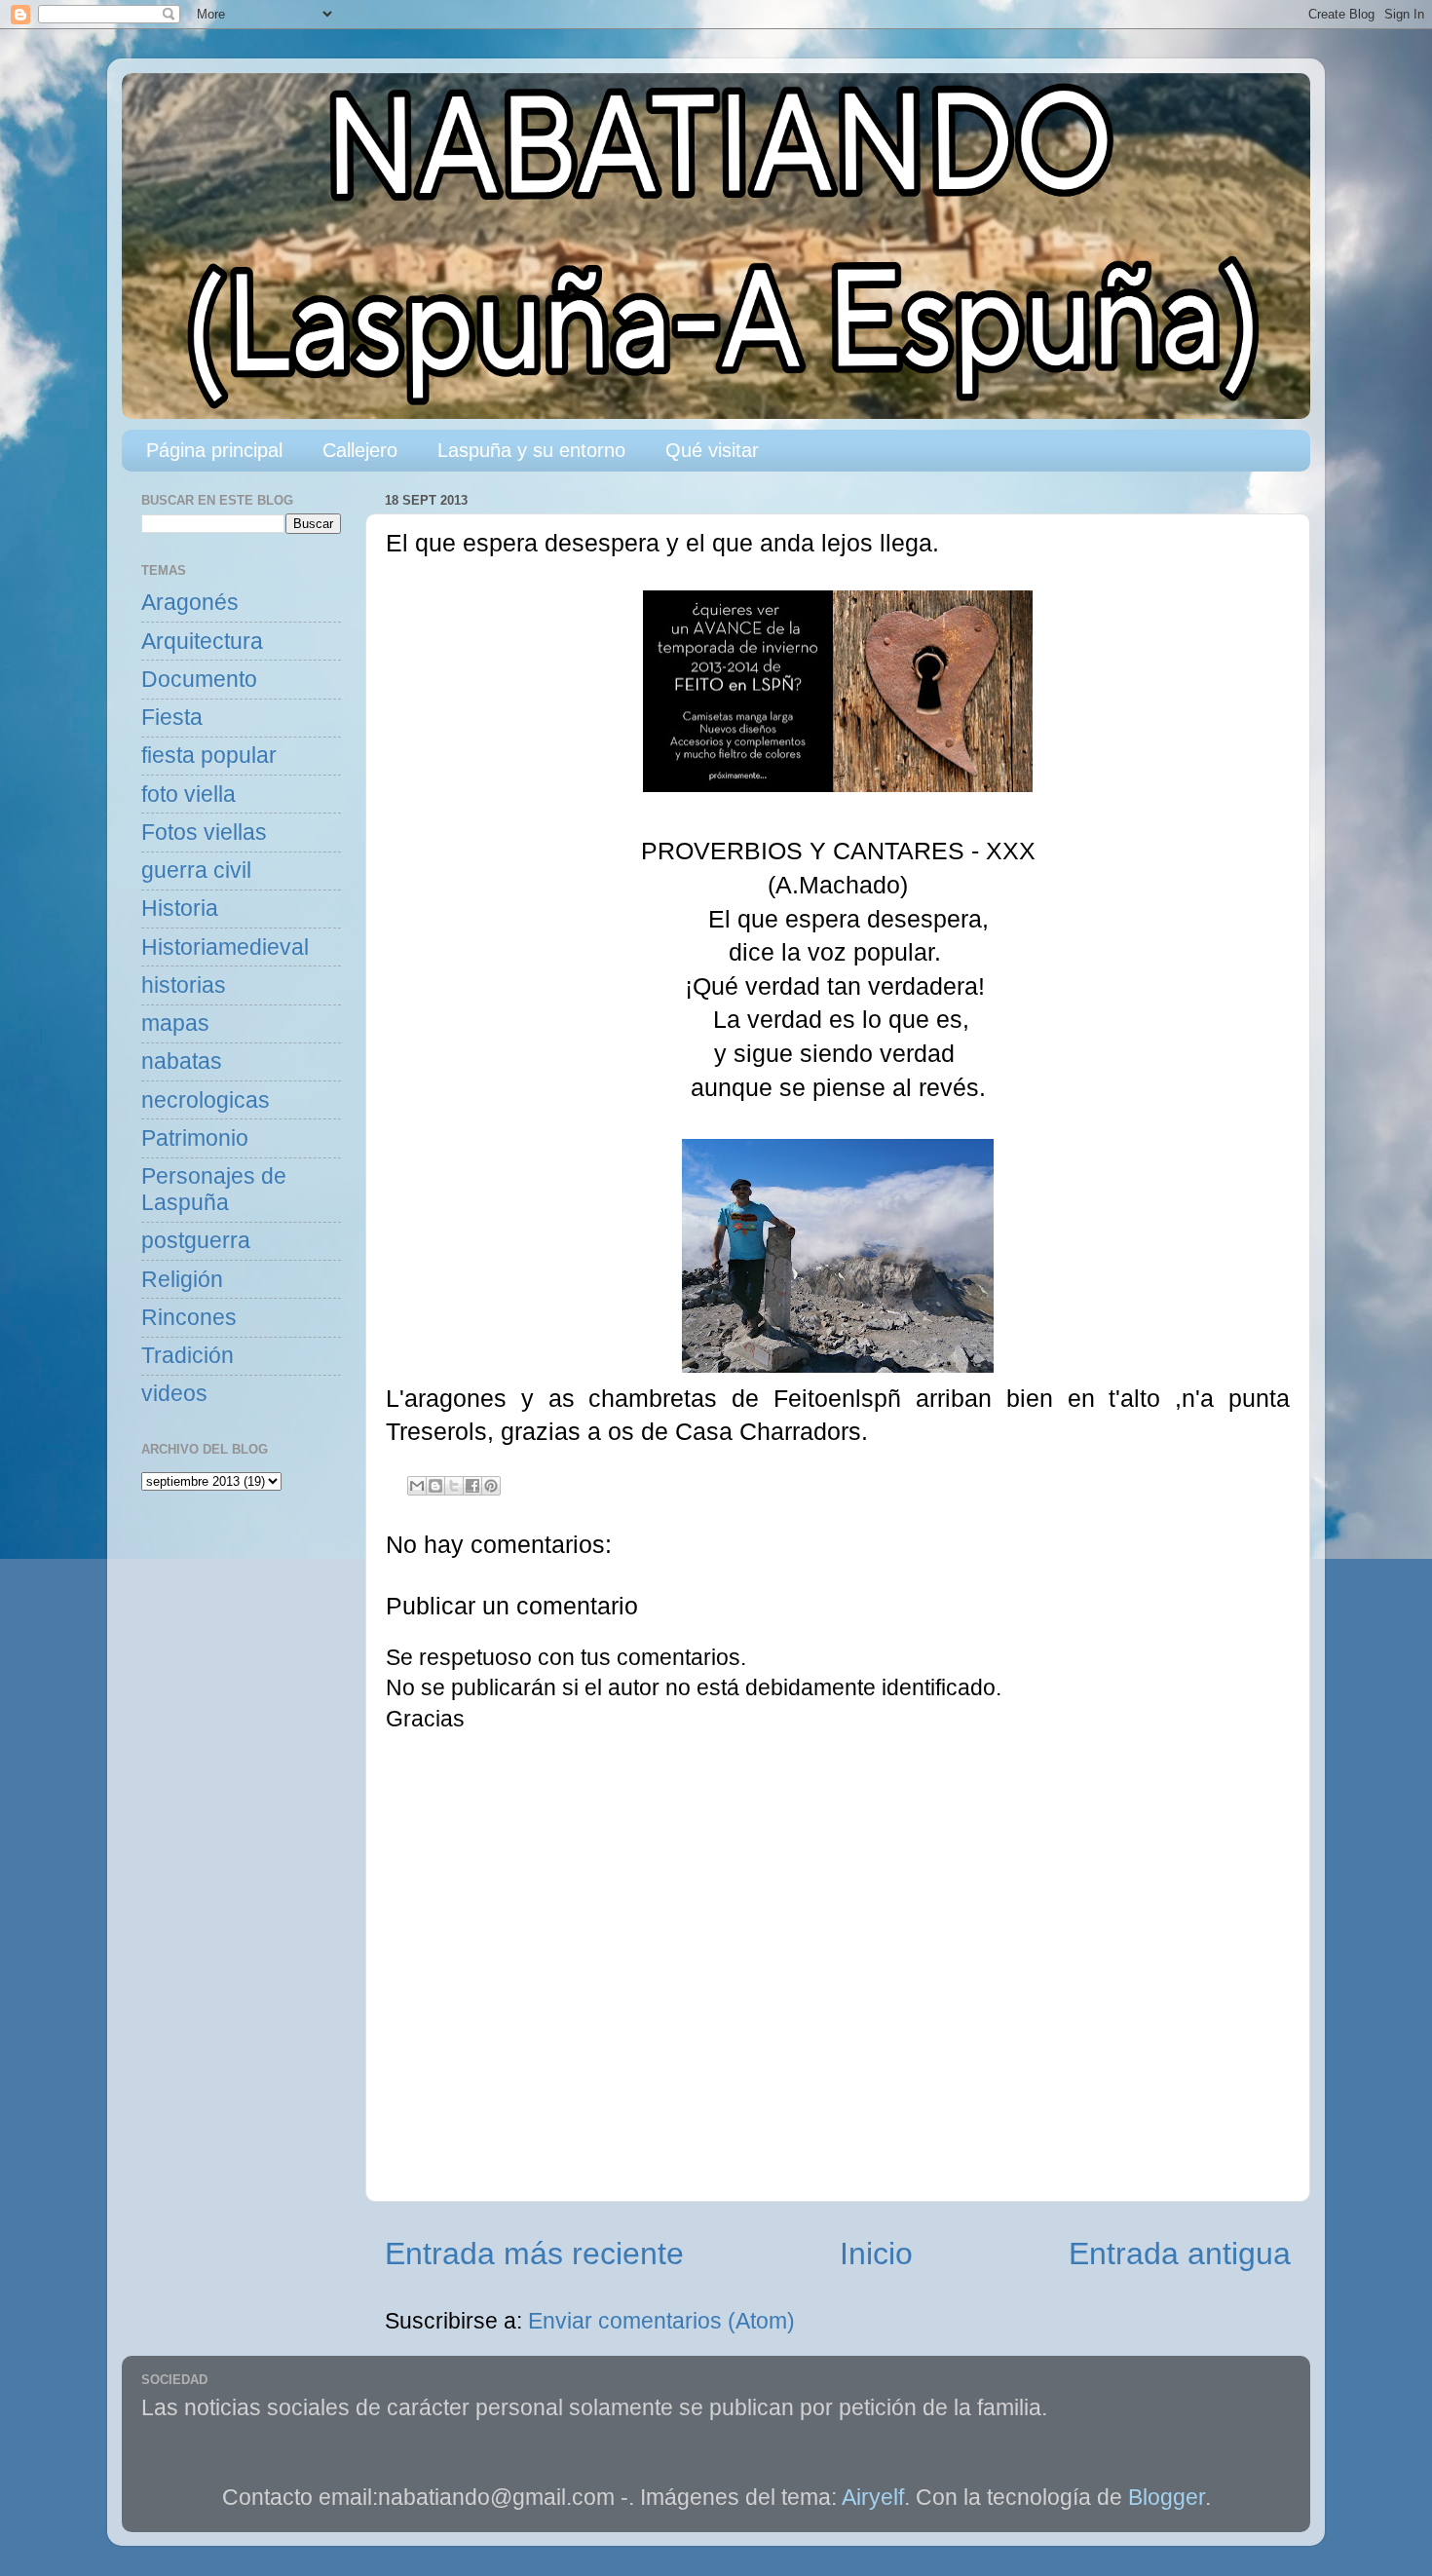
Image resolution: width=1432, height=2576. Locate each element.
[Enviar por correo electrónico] (417, 1486)
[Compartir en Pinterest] (491, 1486)
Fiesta (172, 718)
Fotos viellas (204, 833)
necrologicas (206, 1100)
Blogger (1167, 2498)
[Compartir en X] (454, 1486)
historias (184, 985)
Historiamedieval (225, 947)
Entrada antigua (1180, 2254)
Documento (199, 680)
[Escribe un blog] (435, 1486)
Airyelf (873, 2498)
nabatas (182, 1061)
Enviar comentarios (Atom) (661, 2321)
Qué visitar (712, 450)
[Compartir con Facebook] (472, 1486)
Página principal (214, 450)
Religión (182, 1280)
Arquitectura (202, 642)
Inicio (876, 2254)
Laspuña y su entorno (531, 450)
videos (174, 1394)
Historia (180, 909)
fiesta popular (209, 756)
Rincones (189, 1318)
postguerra (196, 1241)
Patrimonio (195, 1138)
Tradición (188, 1356)
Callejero (360, 450)
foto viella (188, 795)
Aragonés (190, 603)
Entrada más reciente (534, 2254)
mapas (175, 1023)
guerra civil (196, 871)
